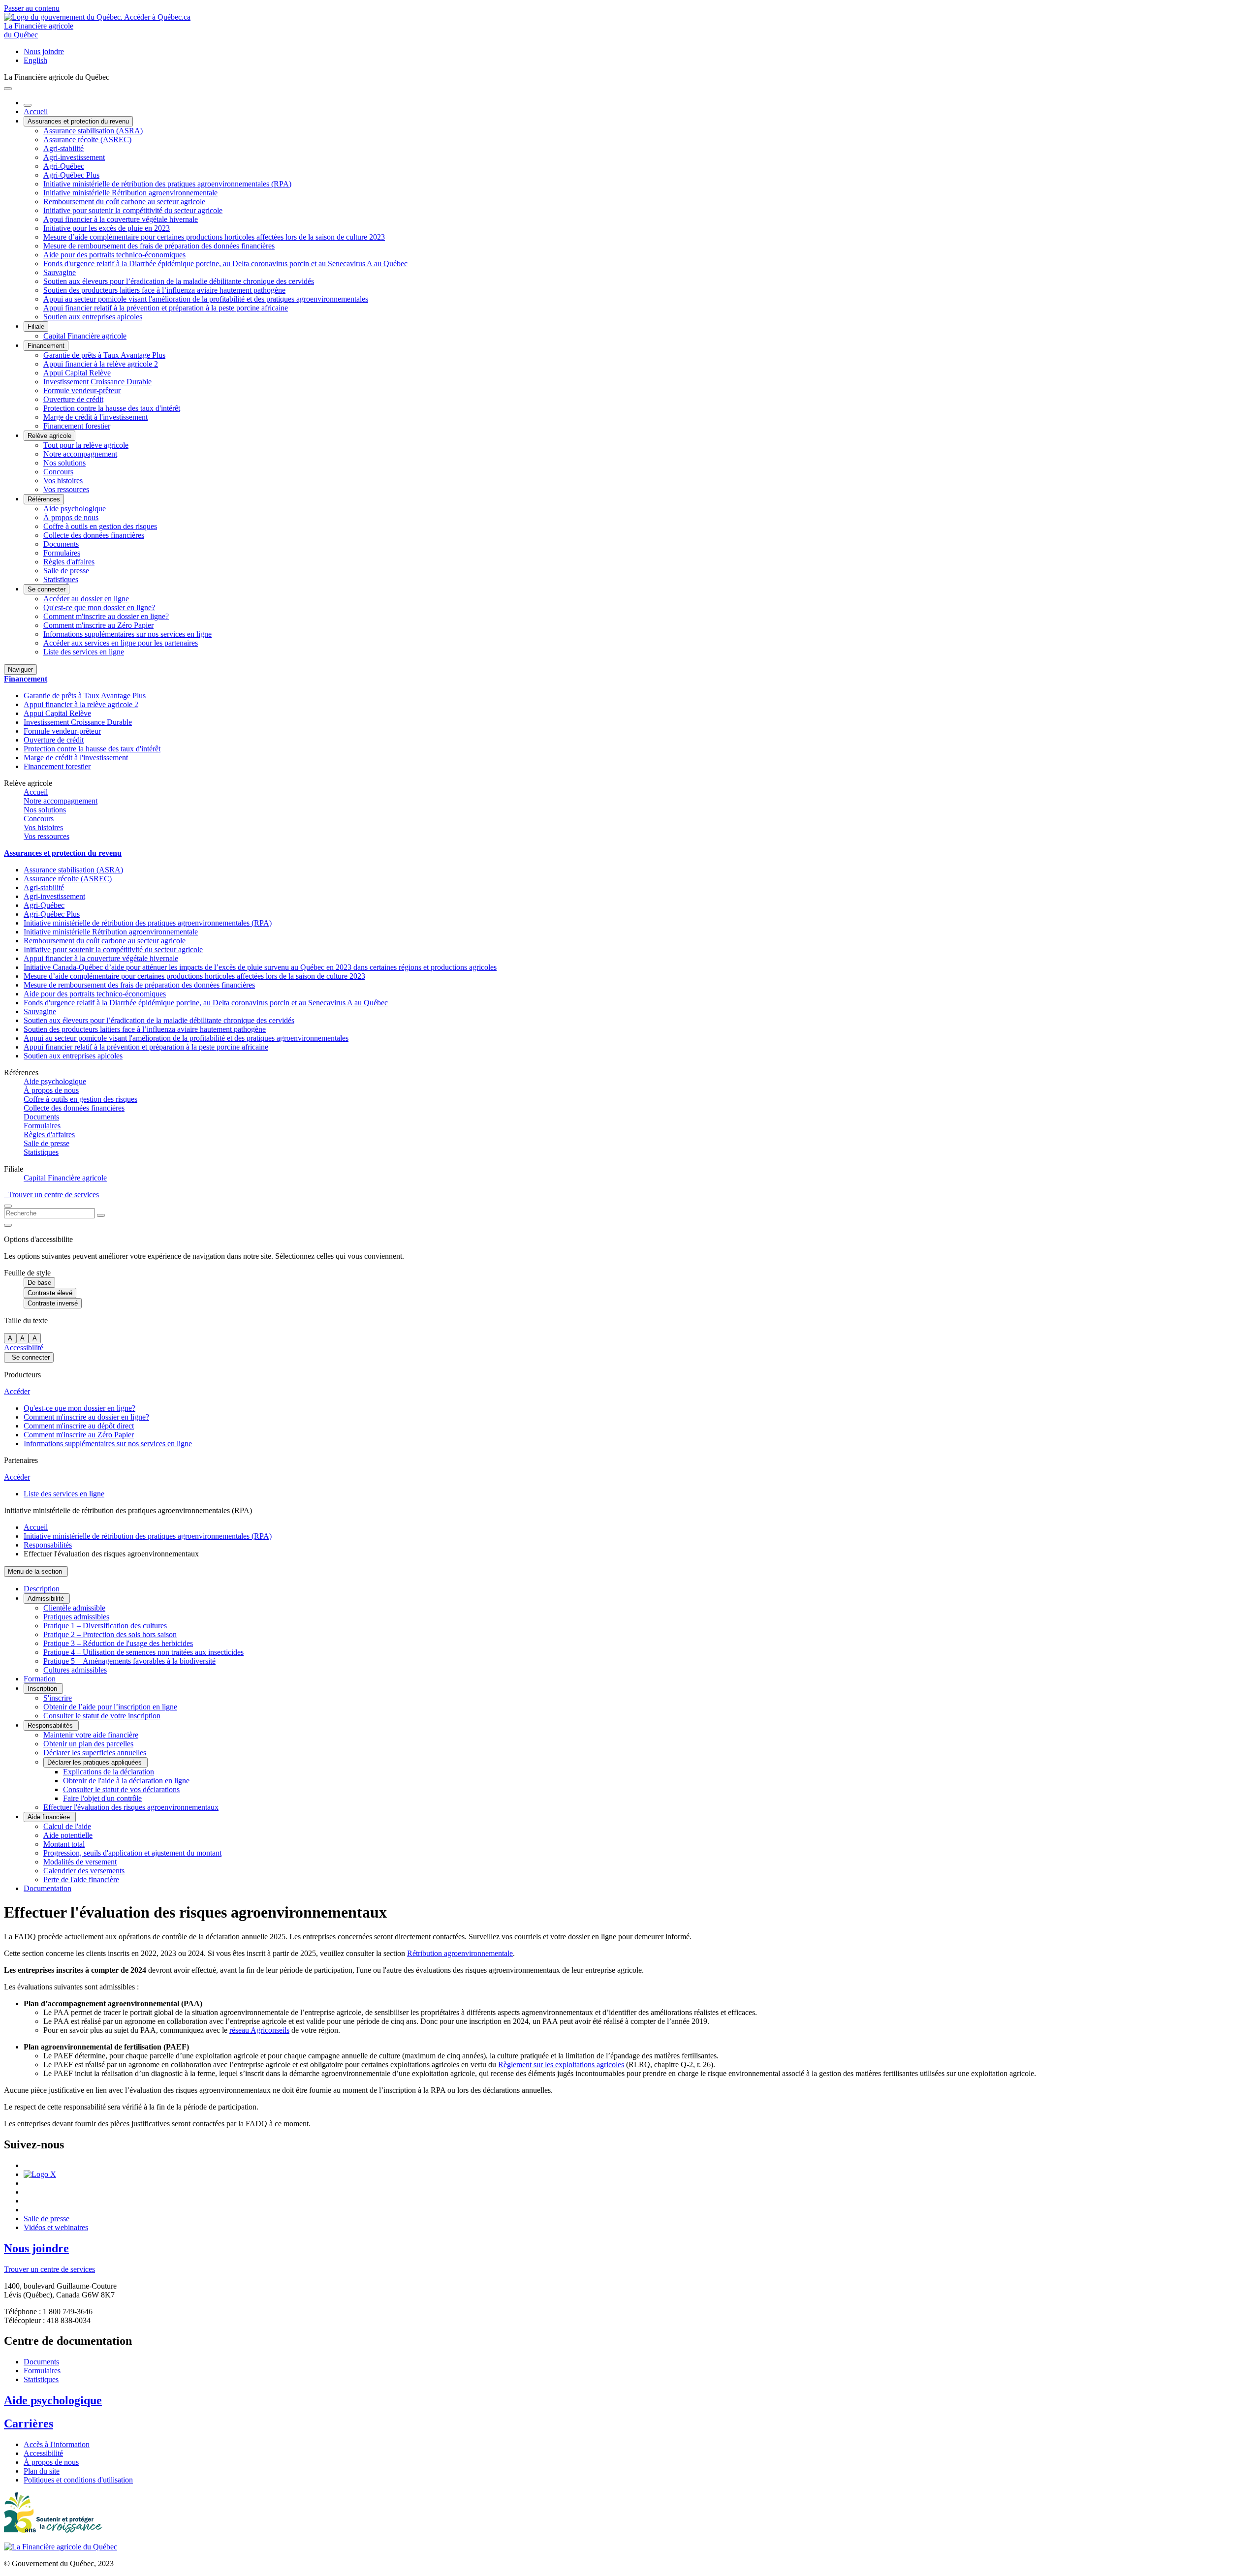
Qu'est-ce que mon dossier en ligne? (99, 607)
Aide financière (50, 1817)
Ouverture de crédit (73, 399)
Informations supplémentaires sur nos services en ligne (127, 634)
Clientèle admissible (74, 1608)
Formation (40, 1679)
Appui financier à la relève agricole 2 (101, 364)
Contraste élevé (50, 1293)
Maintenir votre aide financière (91, 1735)
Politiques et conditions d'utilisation (78, 2480)
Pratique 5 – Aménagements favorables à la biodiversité (129, 1661)
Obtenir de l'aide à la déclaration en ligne (126, 1781)
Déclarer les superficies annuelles (95, 1753)
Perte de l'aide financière (81, 1879)
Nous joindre (44, 51)
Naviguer (20, 669)
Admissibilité (47, 1598)
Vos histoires (63, 481)
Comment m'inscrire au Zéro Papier (98, 625)
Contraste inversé (53, 1303)
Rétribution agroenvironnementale (460, 1953)
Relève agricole (49, 436)
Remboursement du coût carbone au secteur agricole (124, 202)
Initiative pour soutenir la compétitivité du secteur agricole (133, 210)
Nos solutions (64, 463)
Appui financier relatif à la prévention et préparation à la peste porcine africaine (166, 308)
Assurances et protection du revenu (78, 121)
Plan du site (42, 2471)
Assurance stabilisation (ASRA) (93, 131)
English (35, 60)
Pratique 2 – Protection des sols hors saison (110, 1634)
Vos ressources (66, 489)
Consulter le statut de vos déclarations (121, 1789)
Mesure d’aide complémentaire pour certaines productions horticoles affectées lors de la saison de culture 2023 (214, 237)
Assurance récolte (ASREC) (87, 140)
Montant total (64, 1844)
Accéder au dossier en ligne (86, 599)
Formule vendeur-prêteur (82, 390)
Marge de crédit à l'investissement (95, 417)
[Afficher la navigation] (8, 89)
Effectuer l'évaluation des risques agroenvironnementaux (131, 1807)
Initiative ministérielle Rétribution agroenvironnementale (130, 193)
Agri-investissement (74, 157)
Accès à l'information (57, 2444)
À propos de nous (71, 517)
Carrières (29, 2423)
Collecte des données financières (94, 535)
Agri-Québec (64, 166)
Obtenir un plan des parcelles (88, 1744)
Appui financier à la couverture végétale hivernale (121, 219)
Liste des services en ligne (84, 652)
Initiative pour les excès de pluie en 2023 (107, 228)
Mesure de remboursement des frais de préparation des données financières (159, 246)
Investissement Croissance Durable (97, 382)
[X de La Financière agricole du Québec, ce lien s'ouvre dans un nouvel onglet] (40, 2174)
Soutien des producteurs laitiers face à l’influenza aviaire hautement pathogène (164, 290)
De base (39, 1283)
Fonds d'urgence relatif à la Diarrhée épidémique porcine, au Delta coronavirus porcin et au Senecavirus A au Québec (225, 264)
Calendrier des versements (84, 1871)
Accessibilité (24, 1348)
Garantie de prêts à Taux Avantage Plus (104, 355)
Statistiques (61, 579)
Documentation (47, 1888)
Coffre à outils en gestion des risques (100, 526)
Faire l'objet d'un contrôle (102, 1798)
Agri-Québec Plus (71, 175)
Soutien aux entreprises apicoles (93, 317)
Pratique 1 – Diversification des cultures (105, 1626)
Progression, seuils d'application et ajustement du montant (132, 1853)
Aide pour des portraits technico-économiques (114, 255)
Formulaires (62, 553)
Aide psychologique (75, 509)
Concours (58, 472)
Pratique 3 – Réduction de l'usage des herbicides (118, 1643)
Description (42, 1589)
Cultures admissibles (75, 1670)
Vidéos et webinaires (56, 2227)
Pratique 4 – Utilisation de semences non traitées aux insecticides (143, 1652)
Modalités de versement (80, 1862)
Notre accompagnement (80, 454)
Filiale (36, 326)
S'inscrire (58, 1698)
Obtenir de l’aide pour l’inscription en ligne (110, 1707)
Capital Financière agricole (85, 336)
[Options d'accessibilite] (8, 1225)
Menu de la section (36, 1571)
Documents (61, 544)
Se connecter (47, 589)
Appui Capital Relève (77, 373)
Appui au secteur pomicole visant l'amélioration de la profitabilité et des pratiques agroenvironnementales (206, 299)
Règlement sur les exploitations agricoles (561, 2064)
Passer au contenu (32, 8)
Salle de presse (66, 571)
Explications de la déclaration (109, 1772)
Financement (46, 346)
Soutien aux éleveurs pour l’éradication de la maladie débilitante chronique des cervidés (179, 281)
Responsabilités (48, 1545)
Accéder (17, 1391)
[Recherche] (101, 1215)
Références (44, 499)
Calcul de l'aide (67, 1826)
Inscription (43, 1689)
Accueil (36, 111)
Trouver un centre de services (51, 1195)
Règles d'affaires (69, 562)
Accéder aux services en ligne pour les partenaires (121, 643)
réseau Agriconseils (259, 2030)
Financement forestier (77, 426)
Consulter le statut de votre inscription (102, 1716)
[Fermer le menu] (28, 105)
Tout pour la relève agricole (86, 445)
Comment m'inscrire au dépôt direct (79, 1426)
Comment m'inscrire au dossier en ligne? (106, 616)
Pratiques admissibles (76, 1617)
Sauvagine (60, 272)
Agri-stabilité (63, 148)
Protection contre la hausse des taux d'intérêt (112, 408)
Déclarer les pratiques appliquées (95, 1762)
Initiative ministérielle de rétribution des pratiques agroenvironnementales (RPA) (167, 184)
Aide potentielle (68, 1835)
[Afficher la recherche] (8, 1206)
